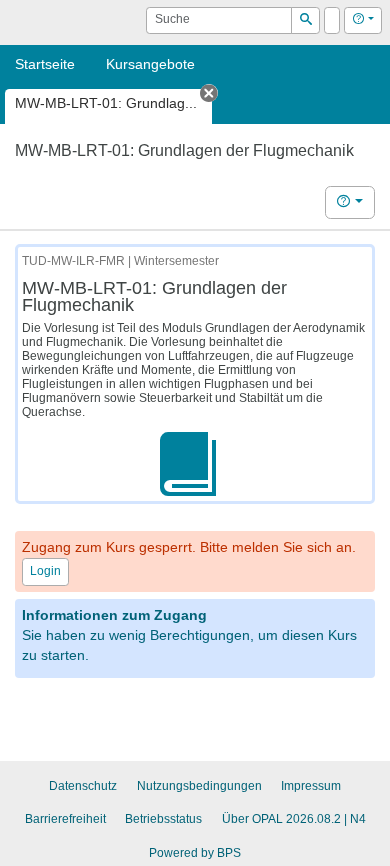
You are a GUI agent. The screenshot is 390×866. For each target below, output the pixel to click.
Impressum (311, 786)
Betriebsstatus (163, 819)
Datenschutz (83, 786)
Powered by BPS (195, 853)
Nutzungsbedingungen (199, 786)
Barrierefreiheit (65, 819)
